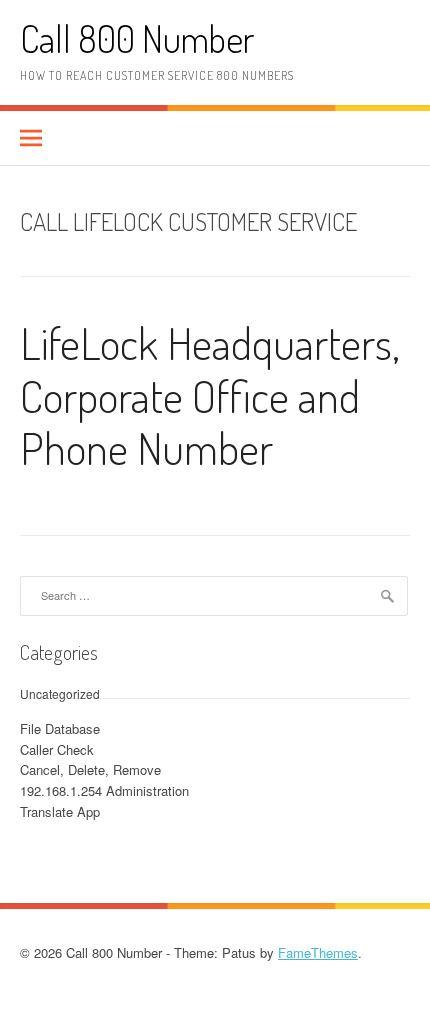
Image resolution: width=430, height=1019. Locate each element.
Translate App (60, 811)
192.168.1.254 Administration (104, 790)
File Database (60, 728)
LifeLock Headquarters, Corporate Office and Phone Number (210, 395)
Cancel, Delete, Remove (90, 769)
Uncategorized (60, 693)
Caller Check (57, 749)
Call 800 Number (137, 38)
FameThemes (318, 952)
